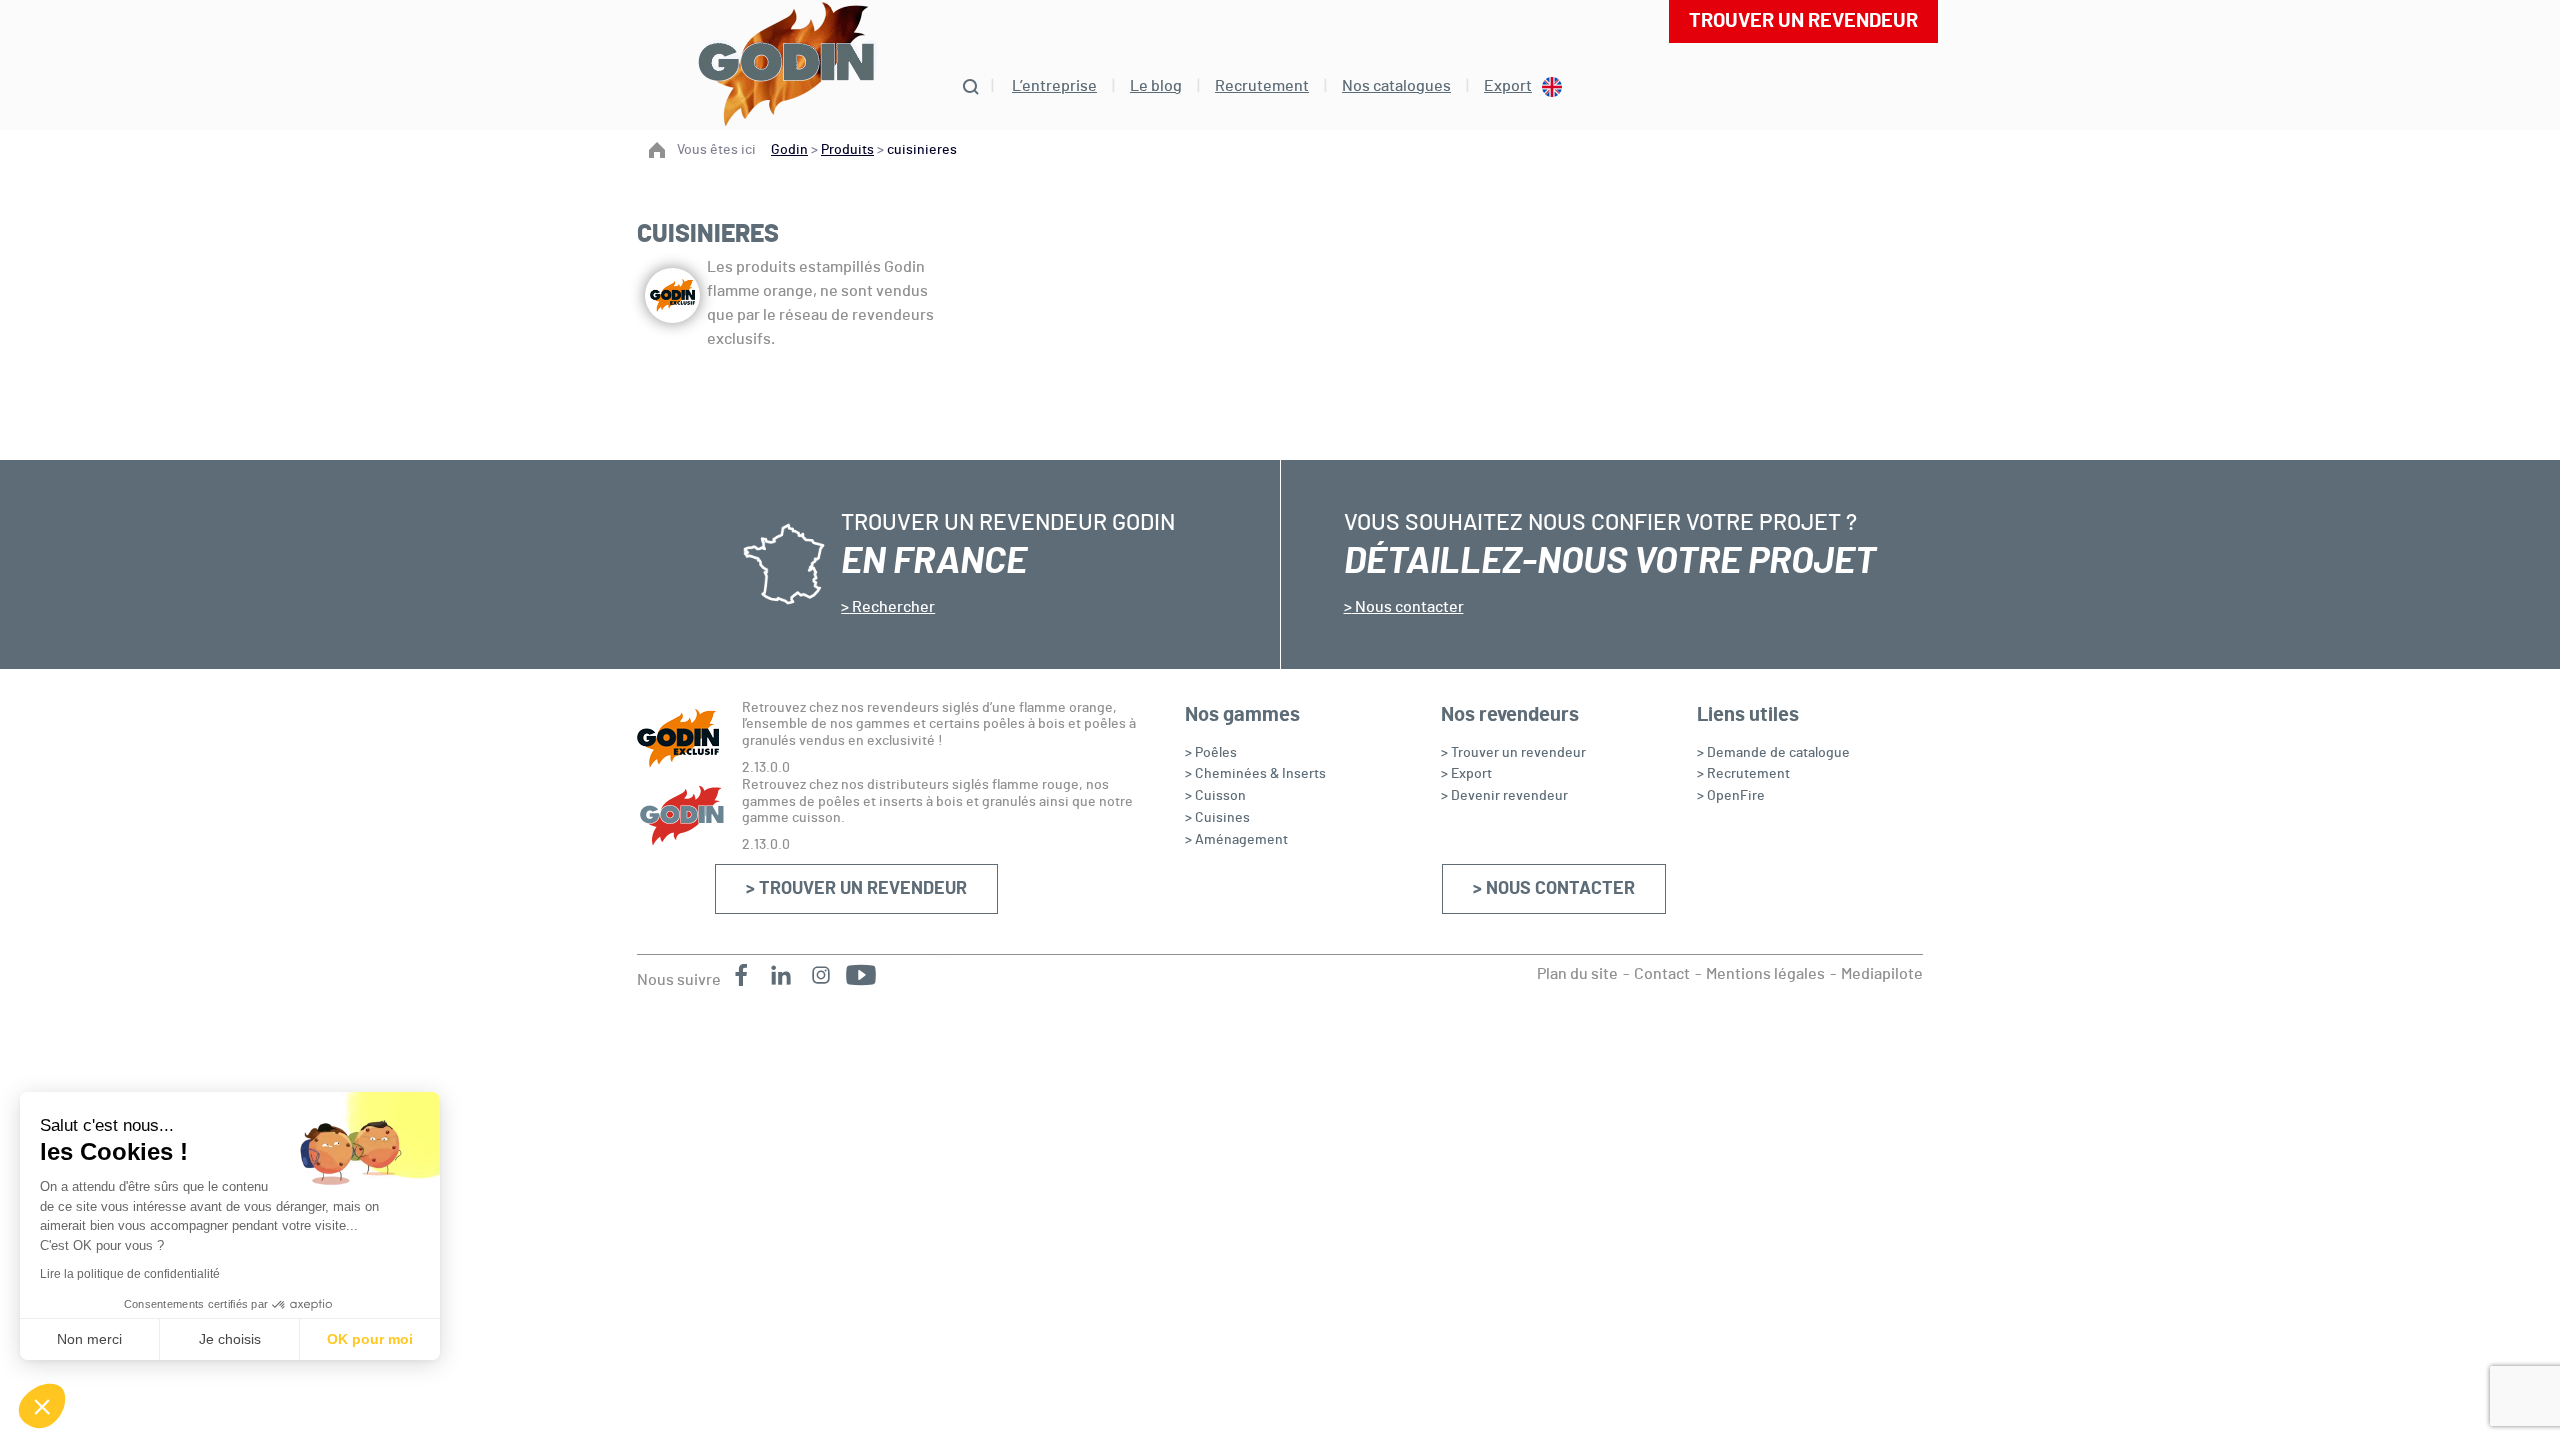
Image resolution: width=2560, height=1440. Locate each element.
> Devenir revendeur (1504, 796)
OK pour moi (370, 1339)
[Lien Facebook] (741, 975)
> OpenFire (1731, 796)
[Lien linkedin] (781, 975)
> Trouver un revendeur (856, 889)
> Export (1466, 774)
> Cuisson (1215, 796)
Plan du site (1577, 974)
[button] (42, 1406)
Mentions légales (1765, 974)
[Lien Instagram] (821, 975)
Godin (789, 150)
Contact (1662, 974)
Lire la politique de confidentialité (130, 1274)
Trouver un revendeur (1803, 21)
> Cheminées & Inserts (1255, 774)
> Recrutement (1743, 774)
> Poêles (1211, 753)
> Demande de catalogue (1773, 753)
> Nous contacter (1554, 889)
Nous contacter (1408, 607)
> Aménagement (1236, 840)
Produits (847, 150)
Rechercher (892, 607)
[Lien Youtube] (861, 975)
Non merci (89, 1339)
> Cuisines (1217, 818)
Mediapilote (1882, 974)
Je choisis (230, 1339)
